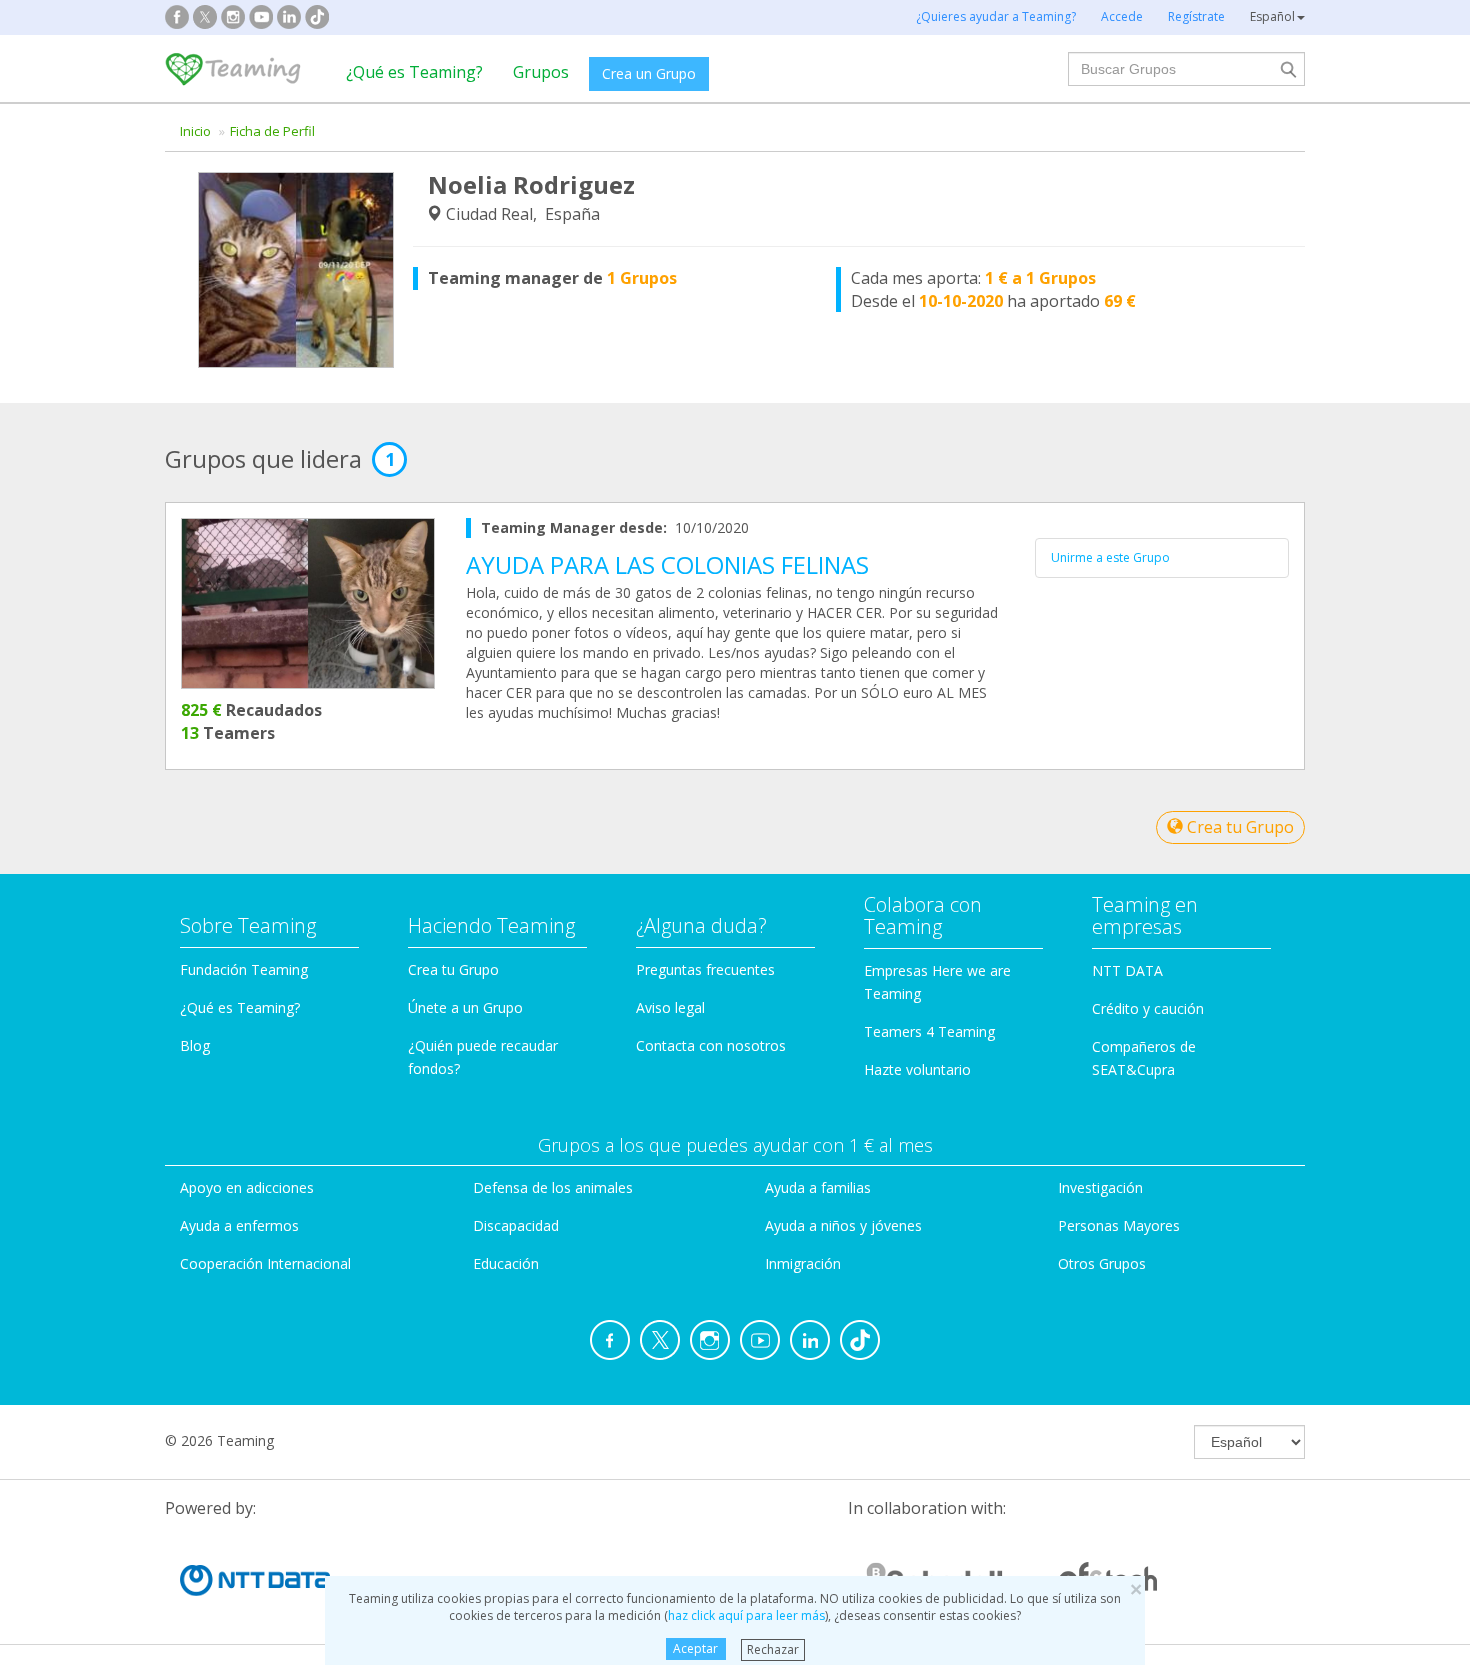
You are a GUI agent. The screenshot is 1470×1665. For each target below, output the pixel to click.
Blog (195, 1045)
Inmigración (803, 1263)
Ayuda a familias (818, 1187)
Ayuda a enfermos (239, 1225)
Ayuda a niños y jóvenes (843, 1225)
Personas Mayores (1119, 1225)
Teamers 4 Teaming (929, 1031)
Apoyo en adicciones (247, 1187)
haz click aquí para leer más (746, 1615)
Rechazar (773, 1648)
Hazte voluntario (917, 1069)
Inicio (195, 131)
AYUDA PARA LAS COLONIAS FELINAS (667, 564)
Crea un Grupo (649, 73)
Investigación (1100, 1187)
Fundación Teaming (244, 969)
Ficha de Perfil (272, 131)
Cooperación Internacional (265, 1263)
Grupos (541, 72)
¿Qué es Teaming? (414, 72)
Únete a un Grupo (465, 1007)
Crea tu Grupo (1238, 827)
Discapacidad (516, 1225)
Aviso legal (670, 1007)
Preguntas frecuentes (705, 969)
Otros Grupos (1102, 1263)
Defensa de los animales (553, 1187)
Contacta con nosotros (711, 1045)
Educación (506, 1263)
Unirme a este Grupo (1110, 557)
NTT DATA (1127, 970)
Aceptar (695, 1648)
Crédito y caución (1148, 1008)
